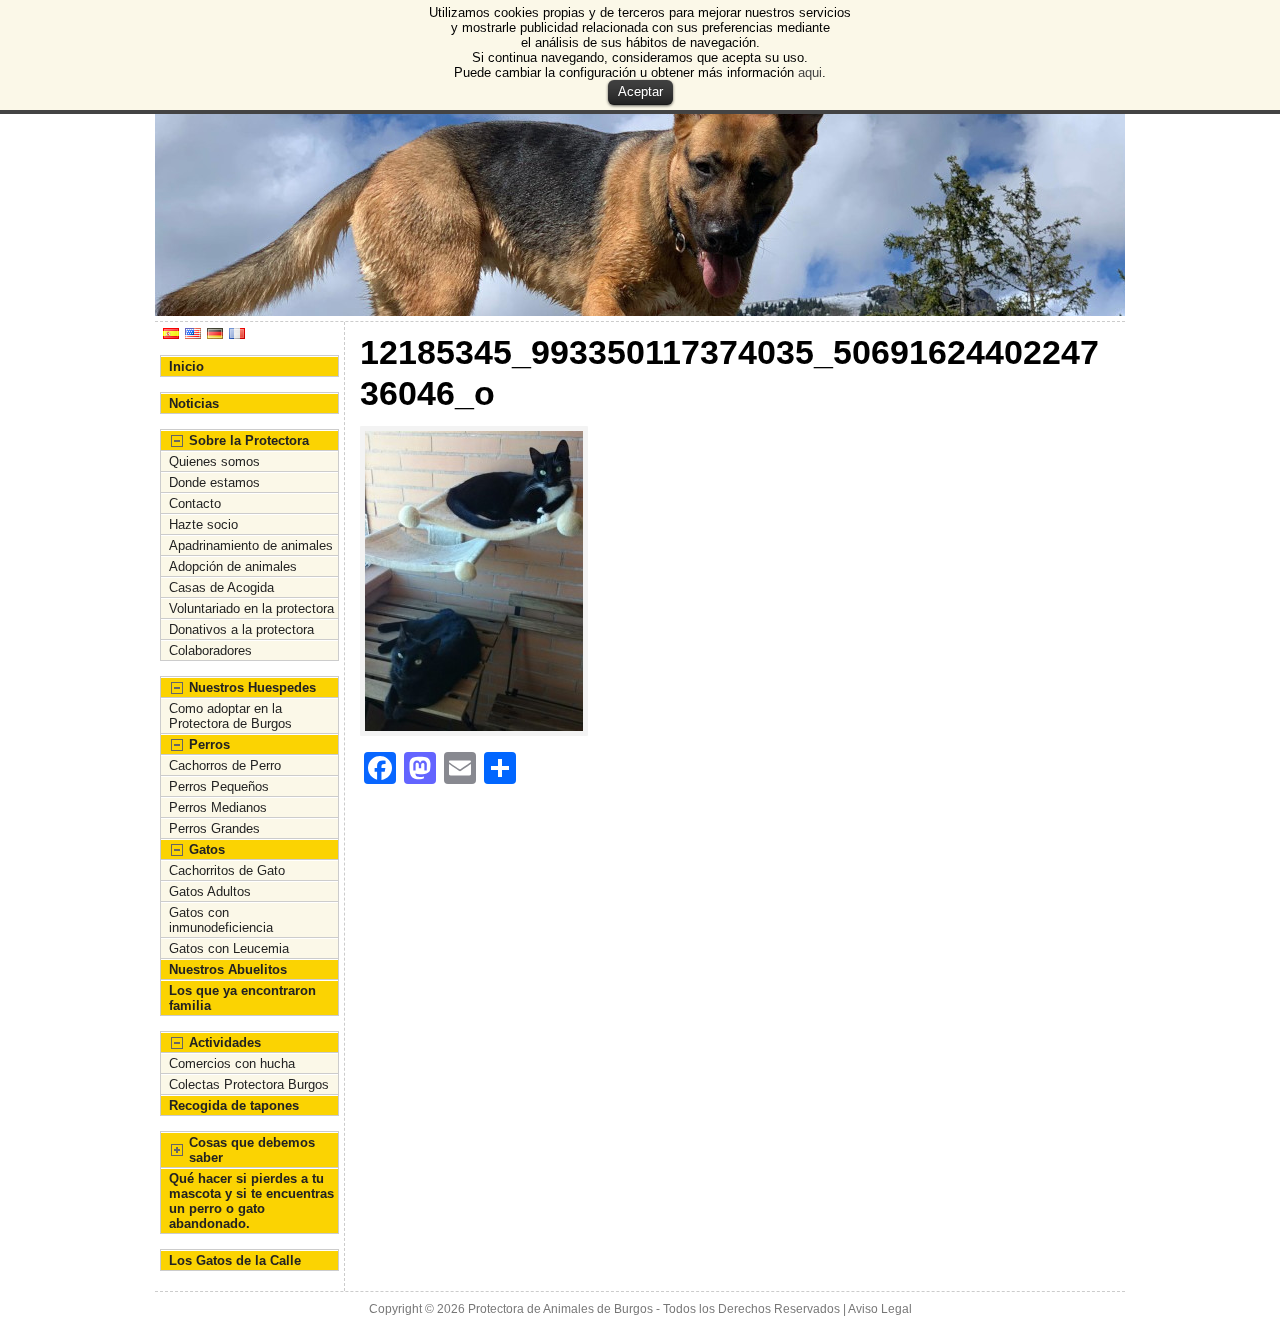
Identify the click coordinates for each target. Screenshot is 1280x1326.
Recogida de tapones (234, 1105)
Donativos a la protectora (241, 629)
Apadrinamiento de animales (251, 545)
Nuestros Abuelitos (228, 969)
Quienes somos (214, 461)
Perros (209, 744)
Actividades (225, 1042)
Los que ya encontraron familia (242, 998)
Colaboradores (210, 650)
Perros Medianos (218, 807)
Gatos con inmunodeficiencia (221, 920)
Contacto (195, 503)
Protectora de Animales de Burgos (560, 1309)
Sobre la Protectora (249, 440)
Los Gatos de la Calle (235, 1260)
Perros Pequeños (219, 786)
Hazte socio (203, 524)
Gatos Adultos (210, 891)
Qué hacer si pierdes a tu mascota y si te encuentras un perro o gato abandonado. (251, 1201)
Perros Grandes (214, 828)
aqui (810, 72)
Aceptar (640, 91)
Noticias (194, 403)
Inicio (186, 366)
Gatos (207, 849)
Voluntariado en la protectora (251, 608)
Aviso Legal (880, 1309)
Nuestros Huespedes (252, 687)
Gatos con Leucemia (229, 948)
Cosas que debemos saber (252, 1150)
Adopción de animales (233, 566)
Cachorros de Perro (225, 765)
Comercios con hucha (232, 1063)
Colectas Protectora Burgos (249, 1084)
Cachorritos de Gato (227, 870)
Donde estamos (214, 482)
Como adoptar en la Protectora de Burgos (230, 716)
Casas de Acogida (221, 587)
